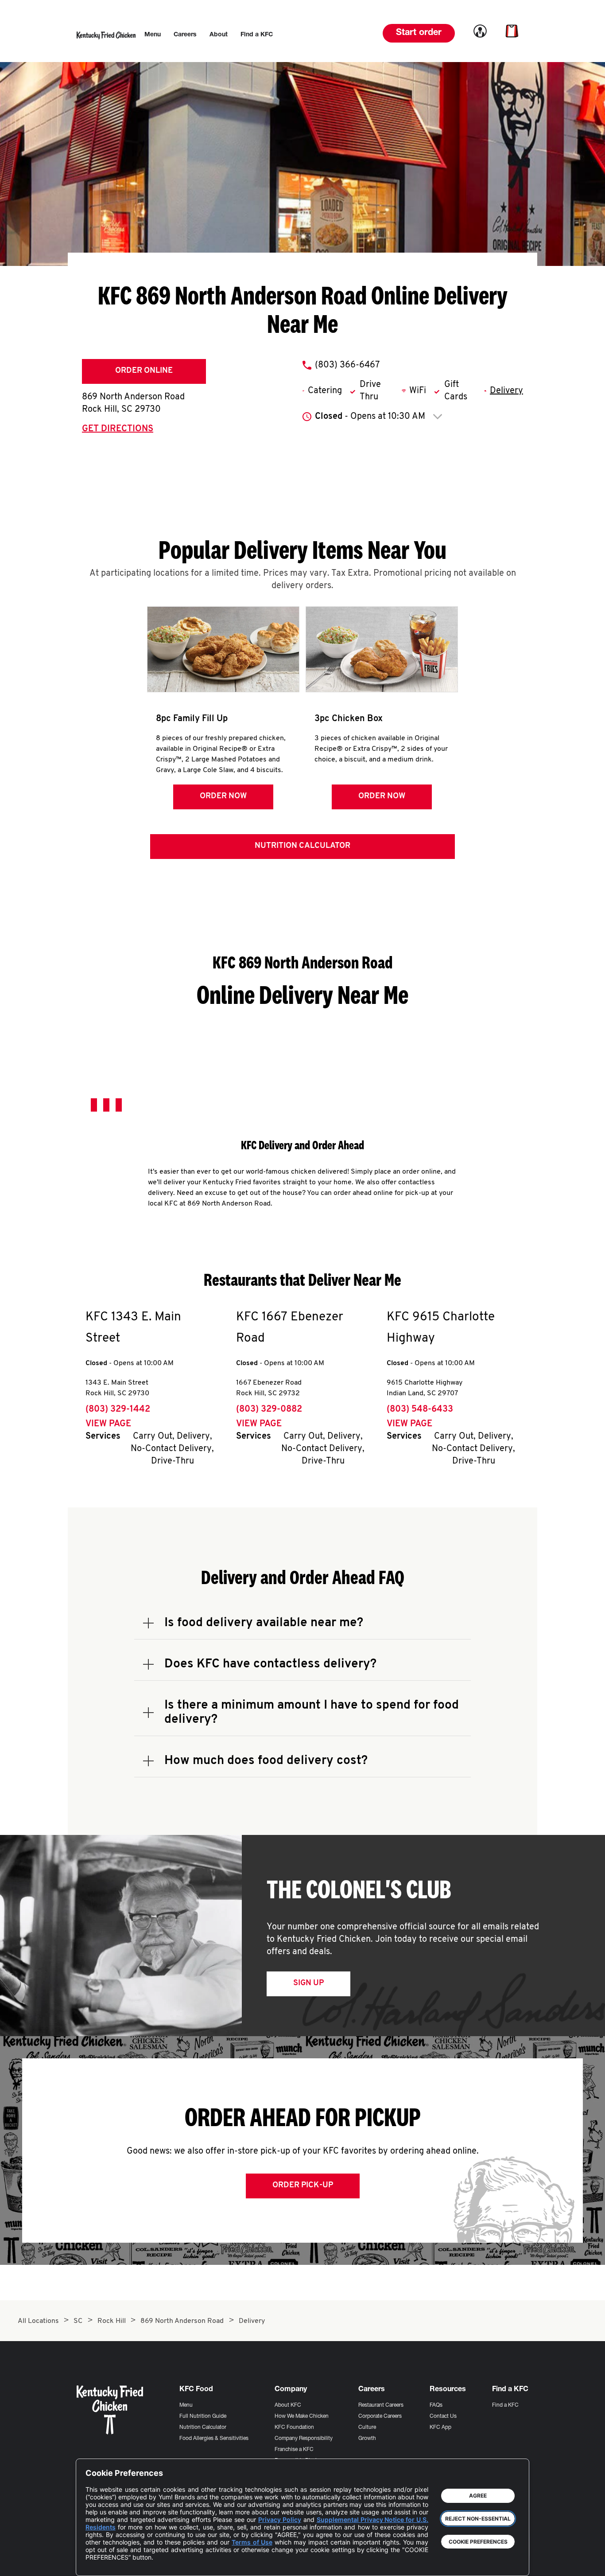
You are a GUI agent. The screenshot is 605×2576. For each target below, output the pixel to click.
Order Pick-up (303, 2186)
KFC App (440, 2428)
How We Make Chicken (302, 2416)
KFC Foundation (294, 2428)
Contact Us (443, 2416)
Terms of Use (252, 2542)
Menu (186, 2405)
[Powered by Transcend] (100, 2562)
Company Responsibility (304, 2439)
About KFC (288, 2405)
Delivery (506, 391)
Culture (367, 2428)
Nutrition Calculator (302, 846)
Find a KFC (505, 2405)
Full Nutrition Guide (203, 2416)
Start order (419, 33)
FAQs (436, 2405)
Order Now (223, 796)
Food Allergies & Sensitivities (214, 2439)
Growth (367, 2439)
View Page (108, 1424)
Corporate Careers (380, 2416)
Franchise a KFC (294, 2450)
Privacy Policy (280, 2519)
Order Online (144, 371)
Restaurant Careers (381, 2405)
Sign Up (308, 1983)
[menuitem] (153, 35)
